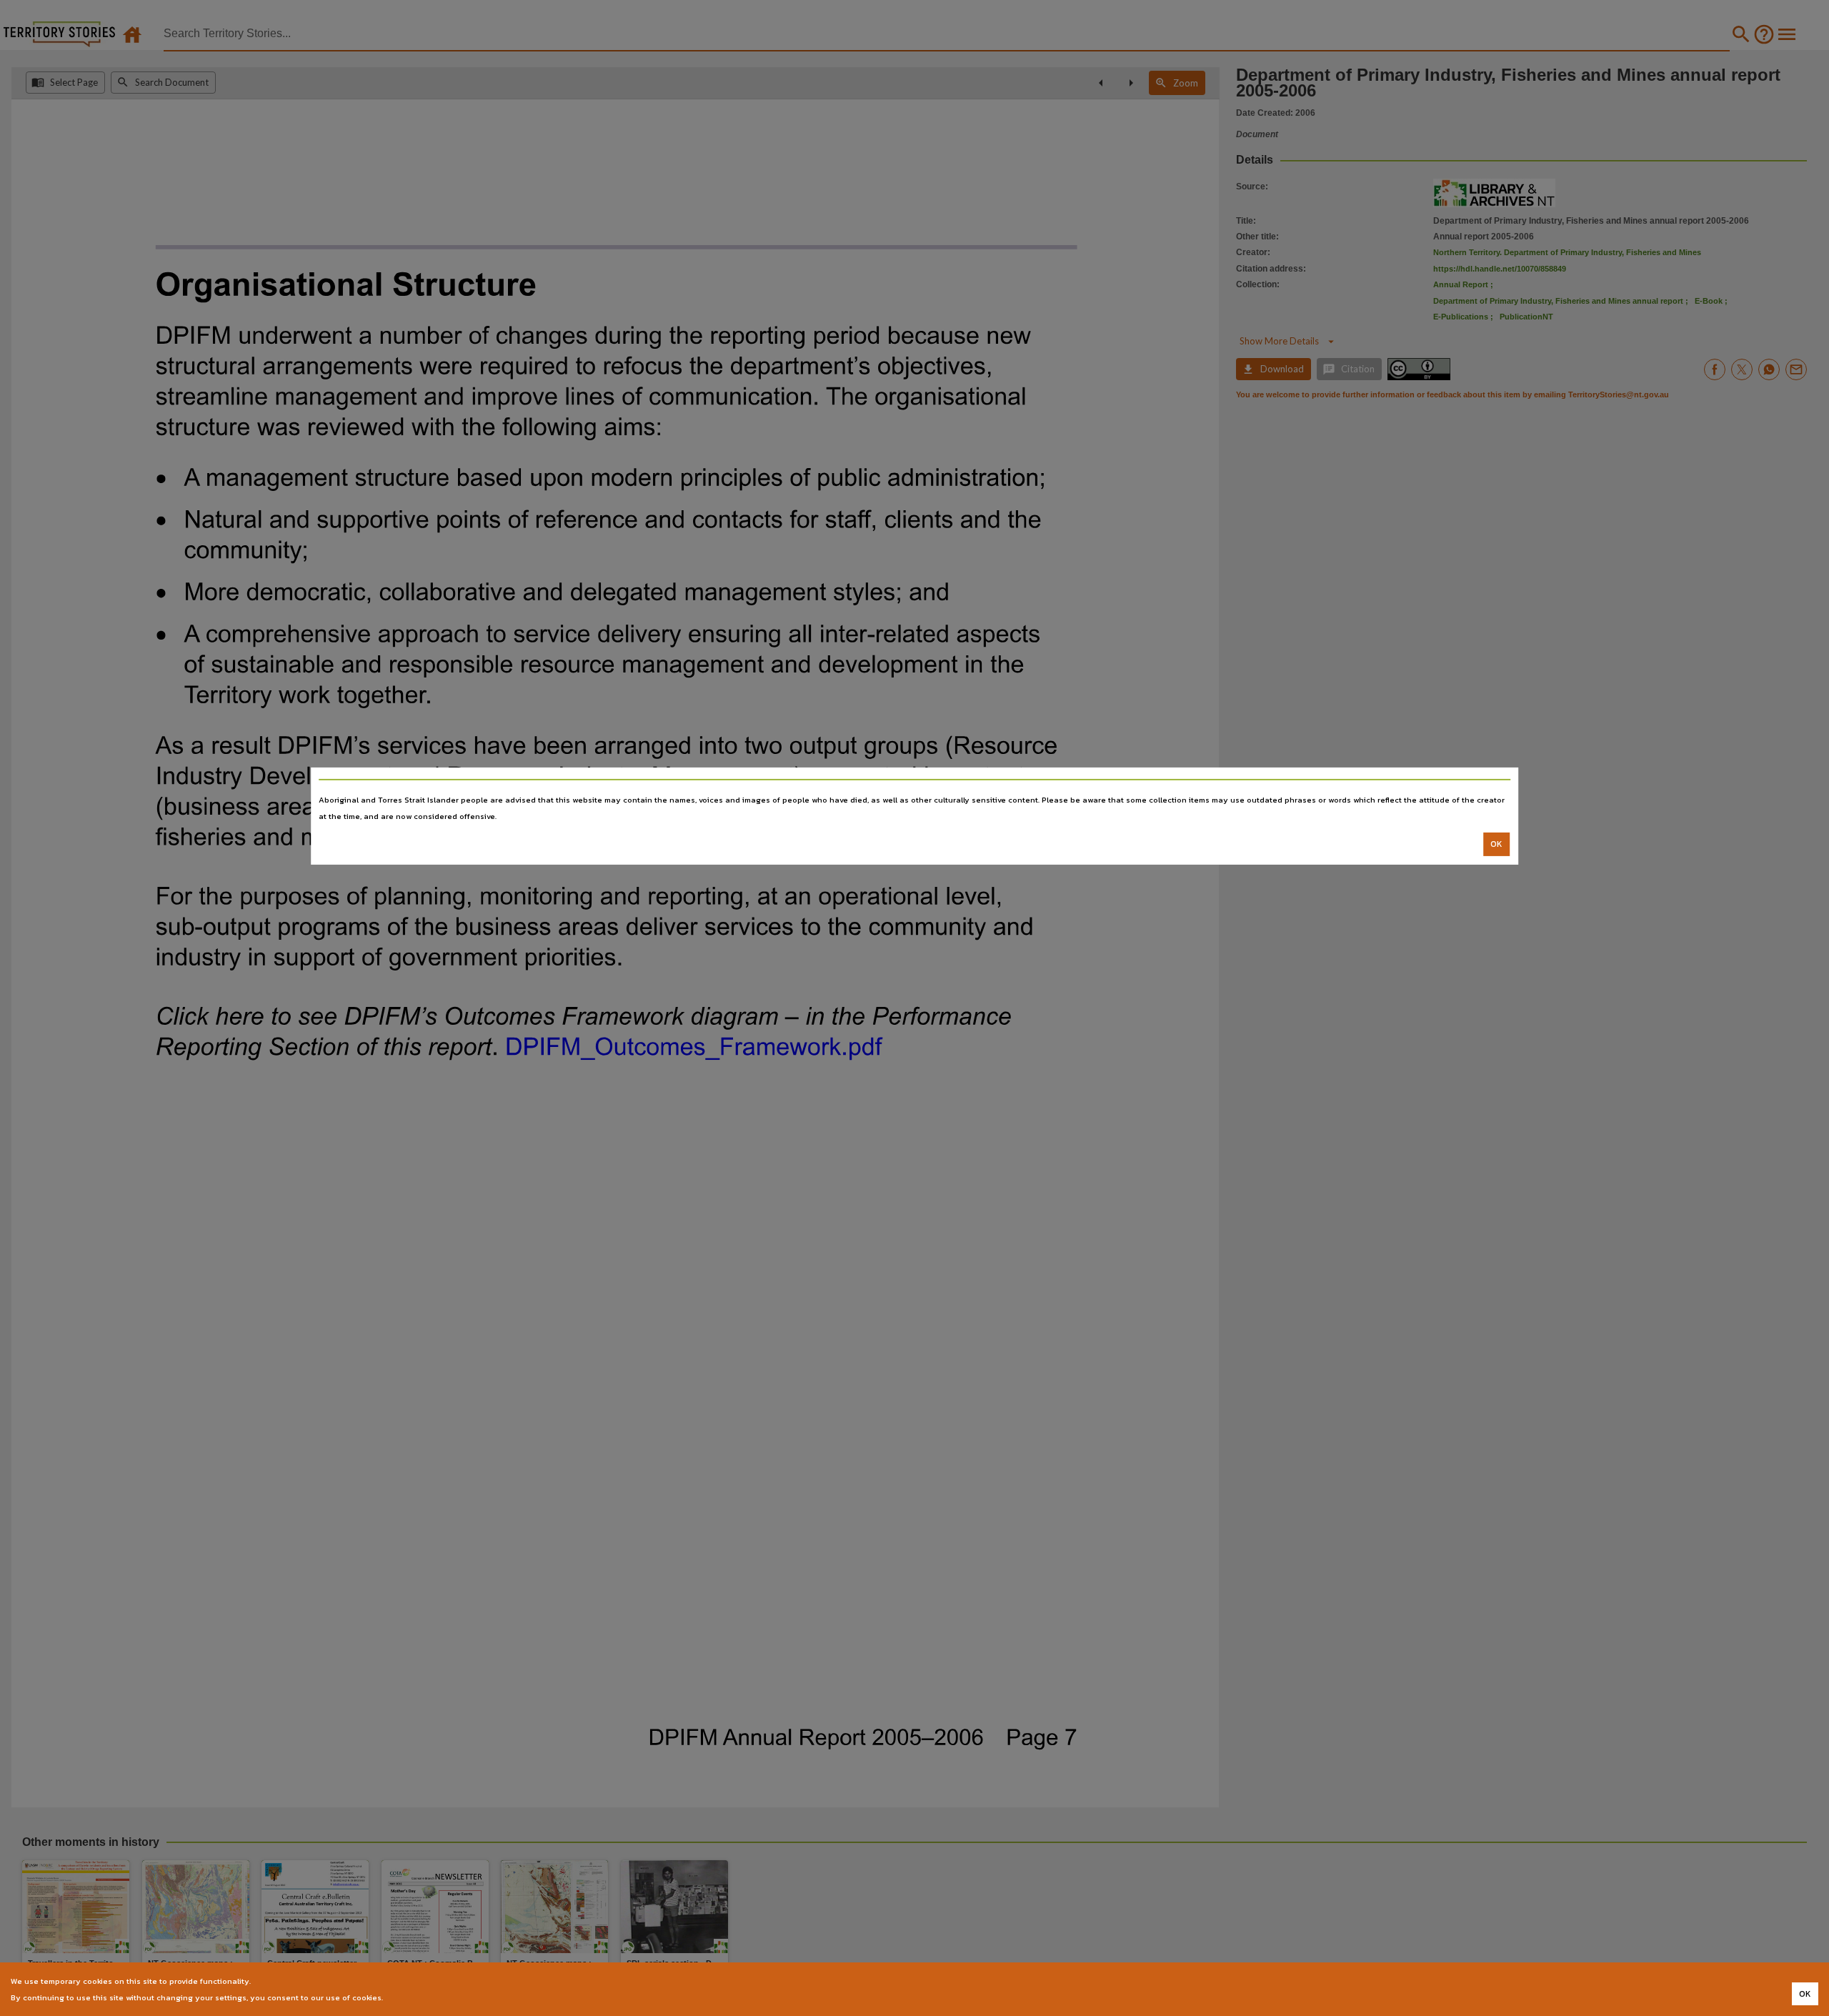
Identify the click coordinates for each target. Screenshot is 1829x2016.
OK (1496, 844)
